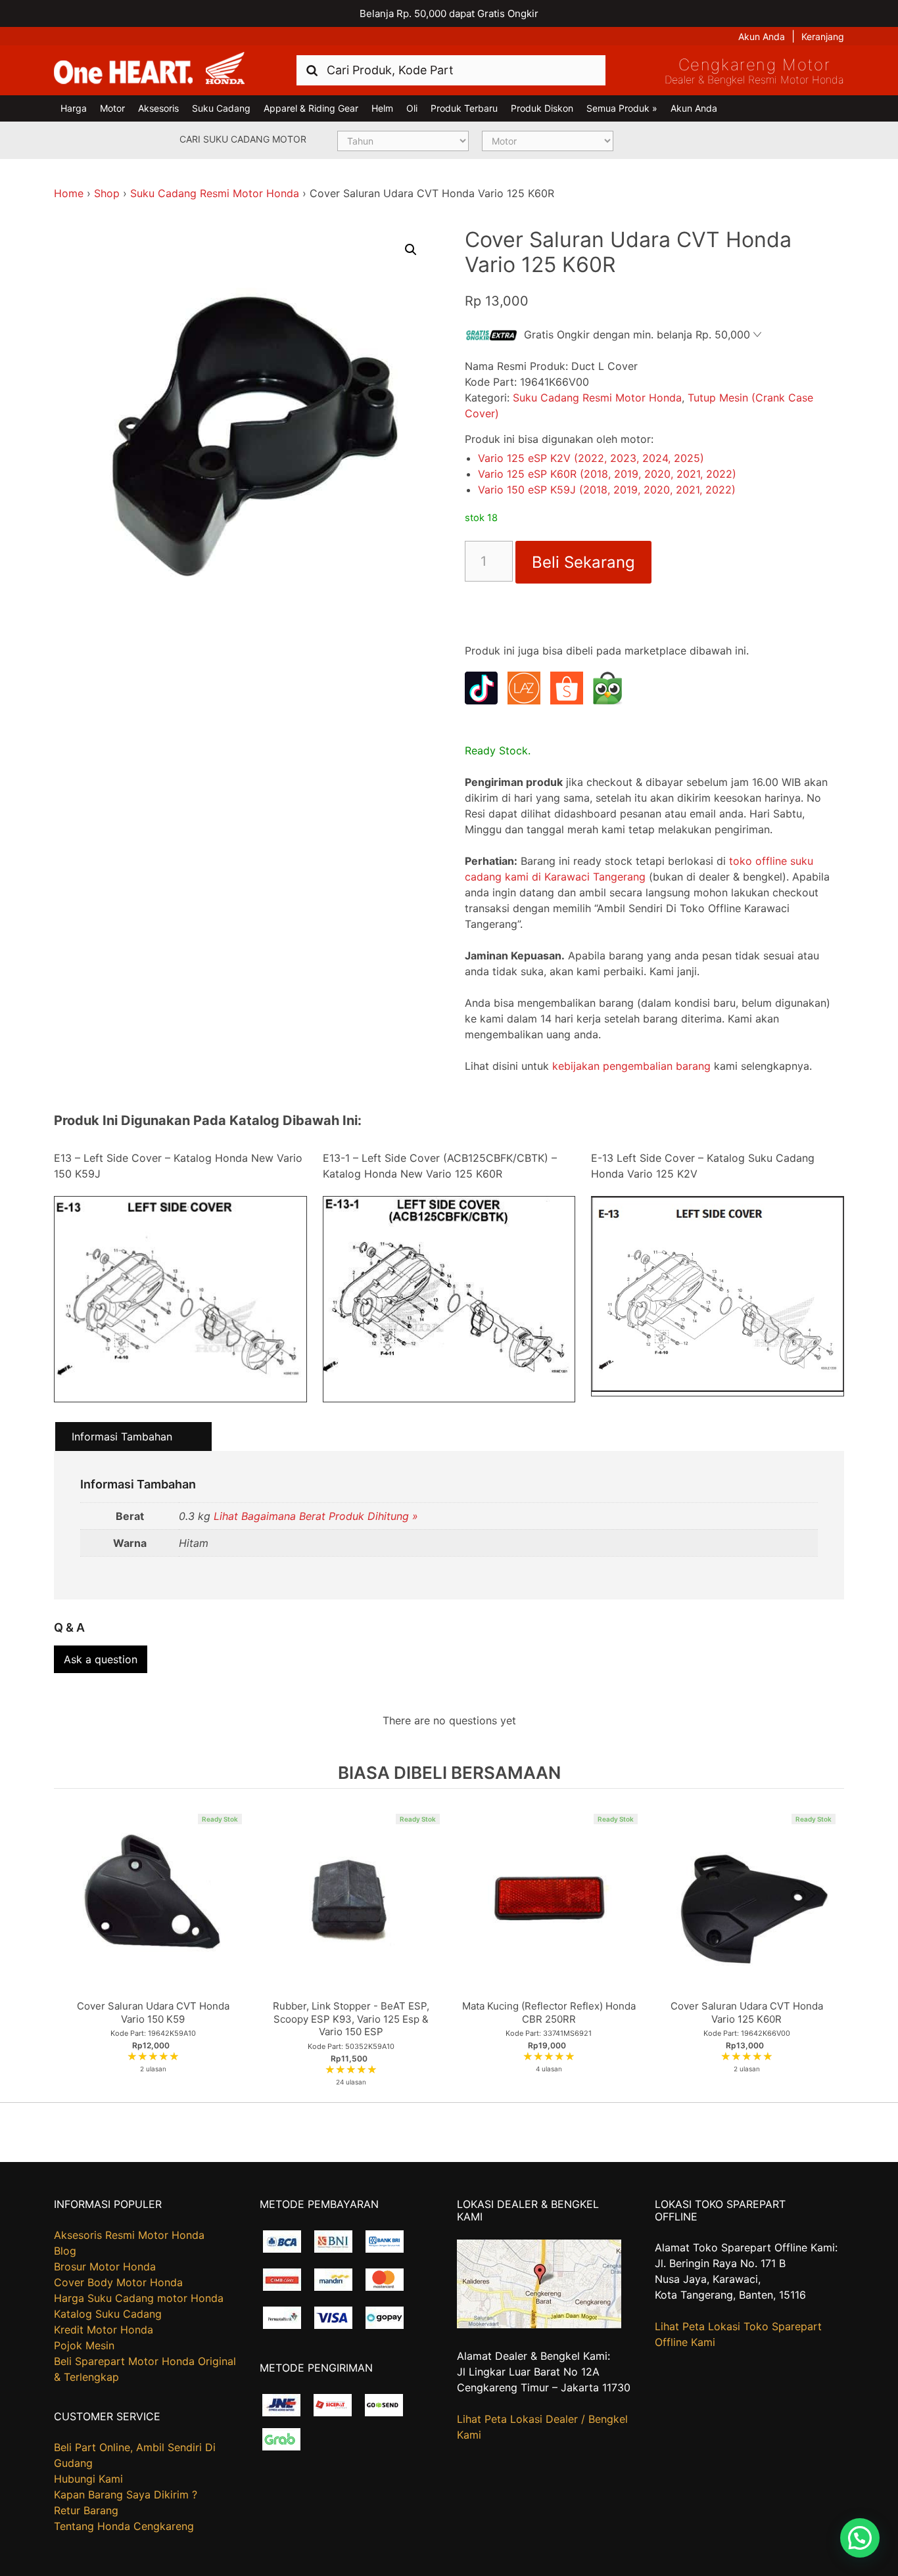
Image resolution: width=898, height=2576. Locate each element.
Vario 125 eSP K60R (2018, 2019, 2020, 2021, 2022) (607, 474)
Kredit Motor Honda (104, 2330)
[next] (831, 1945)
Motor (112, 108)
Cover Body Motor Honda (118, 2282)
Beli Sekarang (583, 562)
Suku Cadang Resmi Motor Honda (215, 193)
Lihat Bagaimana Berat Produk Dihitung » (316, 1516)
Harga (74, 108)
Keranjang (823, 36)
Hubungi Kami (88, 2479)
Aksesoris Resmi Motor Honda (129, 2235)
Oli (412, 108)
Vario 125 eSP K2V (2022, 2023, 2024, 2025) (591, 458)
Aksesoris (158, 108)
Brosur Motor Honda (105, 2266)
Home (69, 193)
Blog (65, 2251)
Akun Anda (762, 36)
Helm (382, 108)
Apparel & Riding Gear (311, 108)
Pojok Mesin (84, 2345)
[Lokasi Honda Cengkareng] (539, 2324)
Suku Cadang (221, 108)
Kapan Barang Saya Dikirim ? (126, 2495)
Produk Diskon (542, 108)
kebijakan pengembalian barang (631, 1066)
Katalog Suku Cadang (108, 2314)
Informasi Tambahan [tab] (122, 1437)
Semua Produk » (622, 108)
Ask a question (101, 1659)
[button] (411, 250)
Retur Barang (86, 2510)
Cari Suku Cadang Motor (243, 139)
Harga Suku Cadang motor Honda (139, 2298)
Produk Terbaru (464, 108)
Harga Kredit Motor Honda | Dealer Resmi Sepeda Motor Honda (149, 69)
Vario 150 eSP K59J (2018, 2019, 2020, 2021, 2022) (607, 490)
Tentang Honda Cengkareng (124, 2526)
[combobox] (451, 70)
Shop (107, 193)
